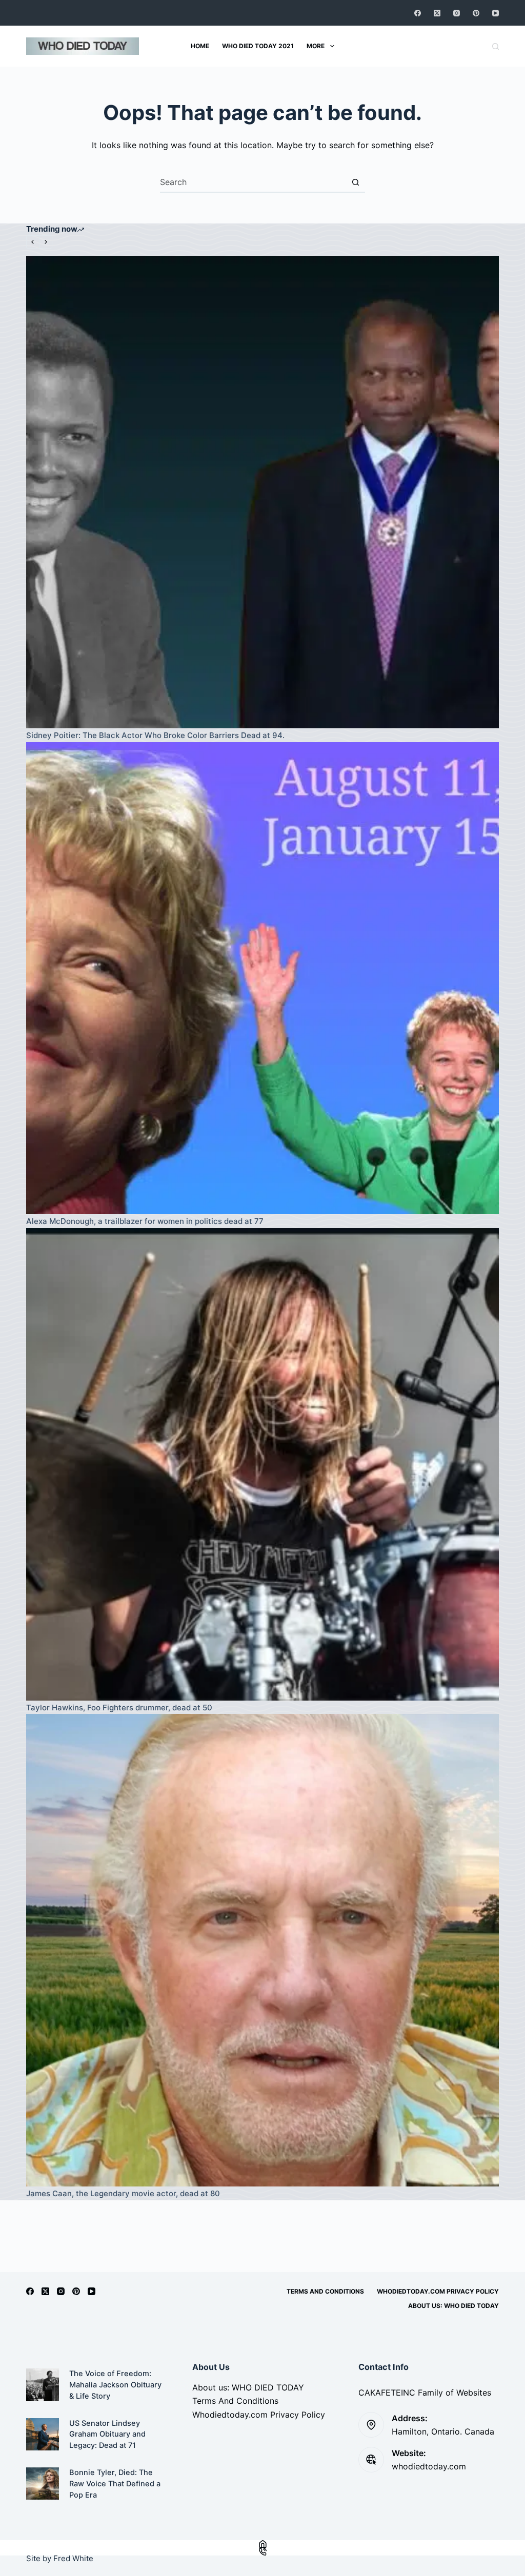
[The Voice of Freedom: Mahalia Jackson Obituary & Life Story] (42, 2385)
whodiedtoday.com (429, 2466)
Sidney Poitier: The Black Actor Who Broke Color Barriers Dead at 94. (155, 735)
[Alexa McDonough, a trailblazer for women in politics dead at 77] (262, 978)
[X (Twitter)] (437, 13)
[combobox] (253, 182)
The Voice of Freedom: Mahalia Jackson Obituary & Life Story (115, 2385)
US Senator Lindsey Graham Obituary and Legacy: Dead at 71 (107, 2435)
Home (200, 46)
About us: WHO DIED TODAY (453, 2306)
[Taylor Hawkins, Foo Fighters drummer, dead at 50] (262, 1464)
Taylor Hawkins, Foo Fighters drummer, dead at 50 (119, 1708)
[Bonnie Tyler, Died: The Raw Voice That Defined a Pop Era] (42, 2483)
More (316, 46)
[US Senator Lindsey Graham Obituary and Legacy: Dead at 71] (42, 2434)
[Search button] (355, 182)
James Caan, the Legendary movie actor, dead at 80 (123, 2193)
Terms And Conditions (325, 2291)
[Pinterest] (476, 13)
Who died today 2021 (258, 46)
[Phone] (262, 2552)
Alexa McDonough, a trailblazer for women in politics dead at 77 (145, 1221)
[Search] (496, 46)
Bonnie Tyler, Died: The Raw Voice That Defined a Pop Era (115, 2484)
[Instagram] (457, 13)
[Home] (262, 2544)
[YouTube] (496, 13)
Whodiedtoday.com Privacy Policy (438, 2291)
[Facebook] (418, 13)
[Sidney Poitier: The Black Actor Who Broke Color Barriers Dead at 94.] (262, 492)
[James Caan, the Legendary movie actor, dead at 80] (262, 1950)
